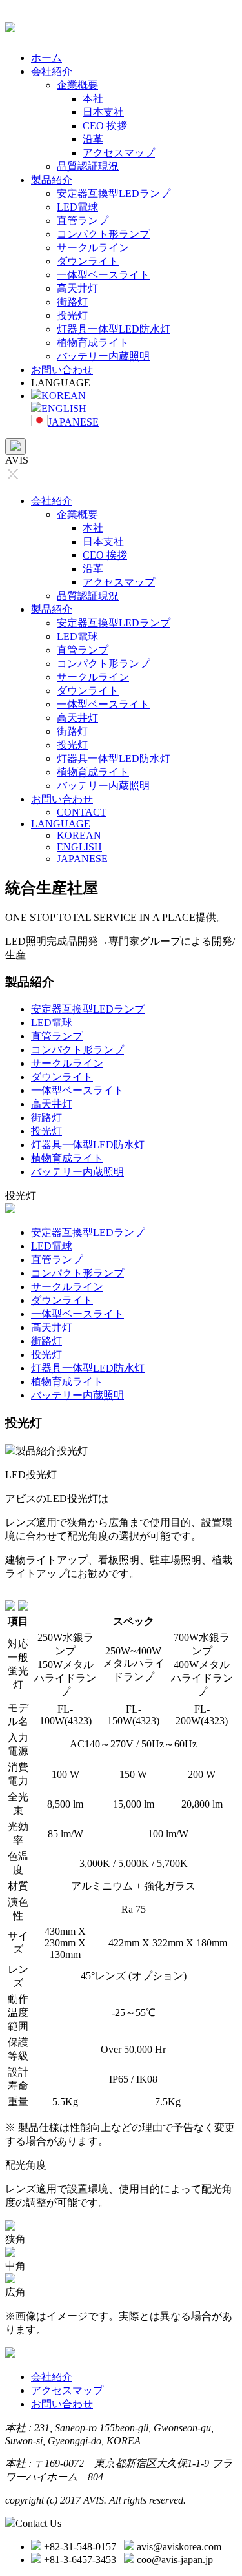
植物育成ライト (93, 343)
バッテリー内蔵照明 (103, 356)
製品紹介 (52, 180)
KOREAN (64, 396)
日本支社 (103, 112)
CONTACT (82, 812)
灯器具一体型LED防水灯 (114, 329)
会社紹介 (52, 71)
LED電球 (77, 207)
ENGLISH (64, 408)
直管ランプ (83, 221)
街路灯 (72, 302)
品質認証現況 (88, 166)
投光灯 (72, 315)
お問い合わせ (62, 370)
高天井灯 (77, 288)
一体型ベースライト (103, 275)
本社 (93, 98)
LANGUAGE (61, 824)
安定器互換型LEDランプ (114, 193)
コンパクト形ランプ (103, 234)
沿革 (93, 139)
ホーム (46, 58)
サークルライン (93, 248)
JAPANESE (73, 422)
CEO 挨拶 (105, 126)
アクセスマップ (119, 153)
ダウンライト (88, 261)
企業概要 (77, 85)
